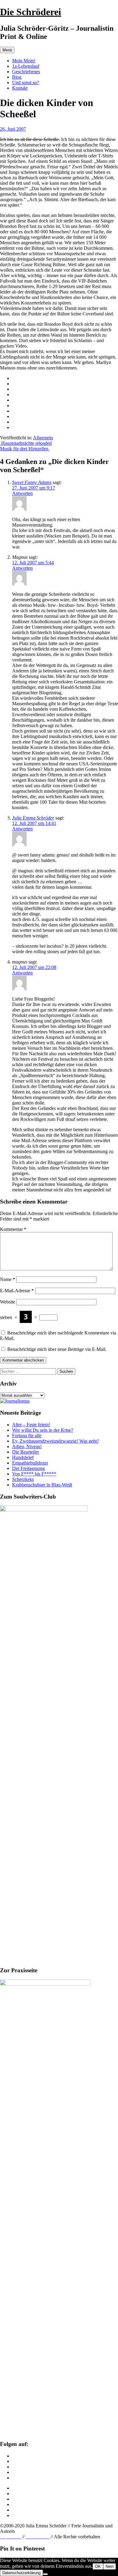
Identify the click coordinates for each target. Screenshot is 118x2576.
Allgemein (43, 438)
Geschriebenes (26, 72)
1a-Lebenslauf (26, 66)
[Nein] (45, 2574)
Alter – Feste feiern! (31, 1425)
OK (98, 2566)
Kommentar (13, 1229)
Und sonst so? (26, 82)
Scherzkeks (23, 1479)
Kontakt (20, 88)
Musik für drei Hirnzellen (25, 449)
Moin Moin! (24, 61)
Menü (7, 50)
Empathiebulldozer (30, 1463)
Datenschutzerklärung (21, 2573)
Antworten (22, 493)
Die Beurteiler (26, 1452)
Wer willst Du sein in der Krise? (43, 1430)
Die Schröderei (31, 12)
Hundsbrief (23, 1457)
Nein (110, 2566)
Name (8, 1279)
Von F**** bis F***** (34, 1474)
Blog (17, 77)
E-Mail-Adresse (17, 1291)
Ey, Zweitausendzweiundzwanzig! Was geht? (56, 1441)
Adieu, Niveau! (27, 1446)
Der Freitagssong (28, 1468)
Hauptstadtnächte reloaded (26, 443)
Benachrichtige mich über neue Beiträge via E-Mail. (57, 1349)
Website (8, 1302)
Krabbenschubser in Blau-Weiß (42, 1485)
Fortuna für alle (27, 1436)
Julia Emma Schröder (33, 818)
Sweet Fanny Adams (32, 482)
